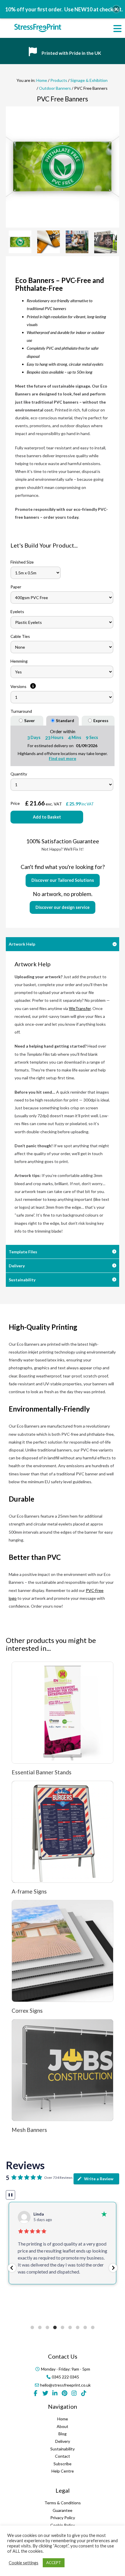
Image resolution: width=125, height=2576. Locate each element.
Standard (65, 720)
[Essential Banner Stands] (63, 1713)
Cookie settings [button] (24, 2563)
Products (59, 80)
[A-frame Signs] (63, 1832)
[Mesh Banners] (63, 2070)
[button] (12, 2268)
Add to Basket (47, 817)
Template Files (23, 1252)
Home (42, 80)
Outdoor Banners (55, 88)
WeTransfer (80, 1008)
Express (101, 720)
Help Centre (63, 2471)
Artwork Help (22, 944)
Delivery (17, 1266)
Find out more (63, 758)
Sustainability (22, 1280)
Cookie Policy (63, 2525)
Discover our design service (63, 907)
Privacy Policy (63, 2518)
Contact (63, 2456)
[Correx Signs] (63, 1951)
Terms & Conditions (63, 2503)
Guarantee (63, 2510)
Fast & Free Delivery (63, 53)
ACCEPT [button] (54, 2563)
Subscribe (63, 2464)
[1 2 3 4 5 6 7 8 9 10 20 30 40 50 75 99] (62, 785)
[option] (63, 166)
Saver (30, 720)
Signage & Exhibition (89, 80)
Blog (63, 2434)
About (63, 2426)
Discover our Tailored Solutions (63, 880)
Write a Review (99, 2179)
